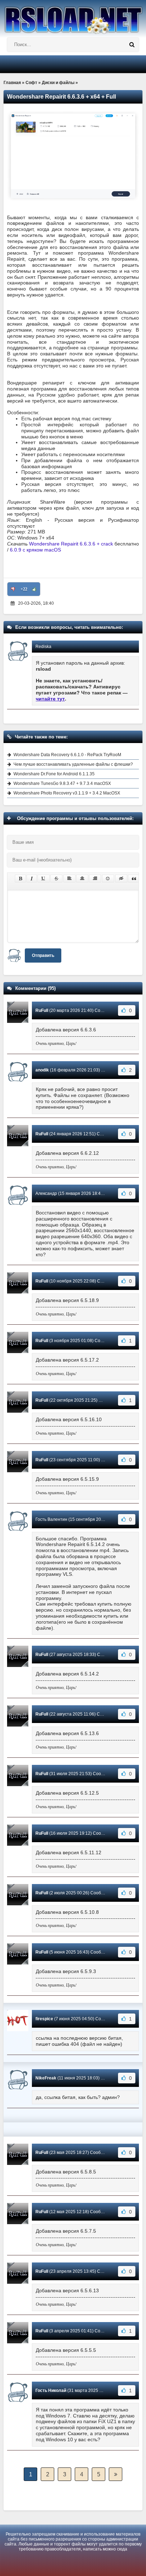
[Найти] (132, 45)
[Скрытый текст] (121, 879)
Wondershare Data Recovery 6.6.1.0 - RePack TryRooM (67, 755)
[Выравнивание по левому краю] (69, 879)
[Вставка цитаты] (134, 879)
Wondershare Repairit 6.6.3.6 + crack (71, 544)
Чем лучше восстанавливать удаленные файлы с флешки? (73, 764)
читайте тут (50, 699)
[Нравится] (34, 589)
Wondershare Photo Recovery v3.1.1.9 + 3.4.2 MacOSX (67, 793)
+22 (24, 589)
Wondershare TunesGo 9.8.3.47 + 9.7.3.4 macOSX (62, 783)
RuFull (42, 1010)
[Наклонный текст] (32, 879)
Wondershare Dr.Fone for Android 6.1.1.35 (54, 774)
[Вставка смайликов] (108, 879)
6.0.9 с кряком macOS (35, 550)
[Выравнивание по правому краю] (95, 879)
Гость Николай (51, 2391)
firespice (44, 2019)
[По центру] (82, 879)
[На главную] (73, 17)
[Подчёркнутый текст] (44, 879)
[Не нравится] (13, 589)
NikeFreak (46, 2078)
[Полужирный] (20, 879)
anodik (42, 1070)
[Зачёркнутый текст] (56, 879)
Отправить (43, 955)
